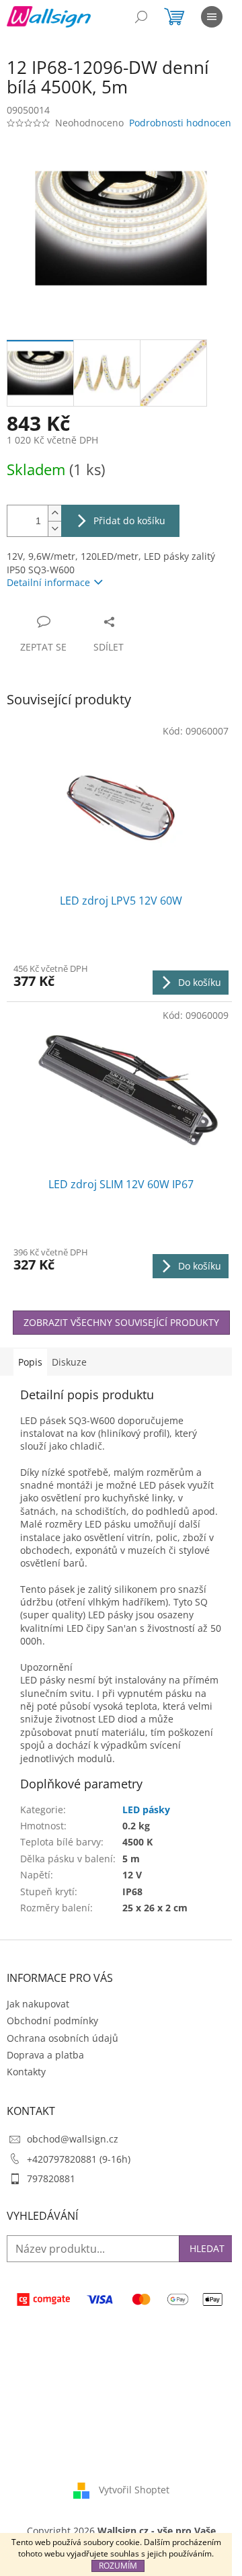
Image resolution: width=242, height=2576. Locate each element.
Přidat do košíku (129, 521)
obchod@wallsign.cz (73, 2139)
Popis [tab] (30, 1362)
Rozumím (118, 2566)
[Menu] (212, 17)
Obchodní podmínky (52, 2021)
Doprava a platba (45, 2055)
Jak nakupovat (38, 2004)
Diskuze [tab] (69, 1362)
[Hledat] (141, 17)
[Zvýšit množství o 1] (54, 513)
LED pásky (146, 1810)
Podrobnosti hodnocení (182, 123)
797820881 (51, 2178)
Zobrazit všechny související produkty (121, 1322)
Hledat (207, 2248)
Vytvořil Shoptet (134, 2490)
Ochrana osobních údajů (63, 2038)
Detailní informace (48, 582)
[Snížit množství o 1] (54, 529)
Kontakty (26, 2072)
